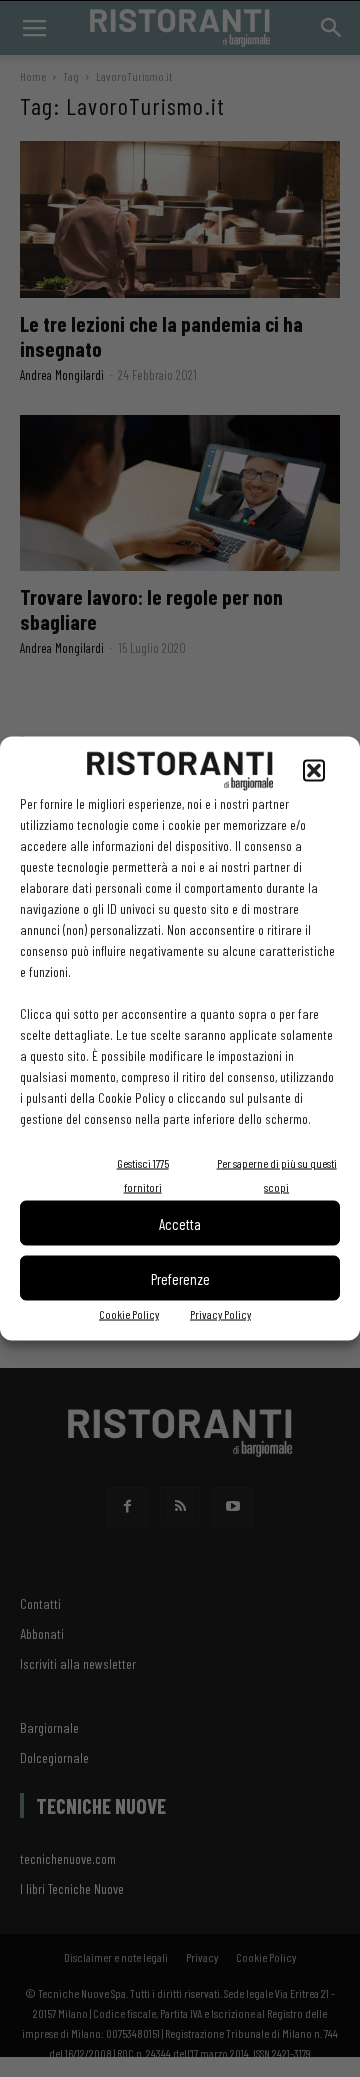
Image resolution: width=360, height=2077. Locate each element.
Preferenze (180, 1278)
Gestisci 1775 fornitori (143, 1175)
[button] (314, 771)
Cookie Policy (129, 1314)
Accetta (180, 1223)
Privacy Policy (220, 1314)
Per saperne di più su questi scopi (277, 1175)
